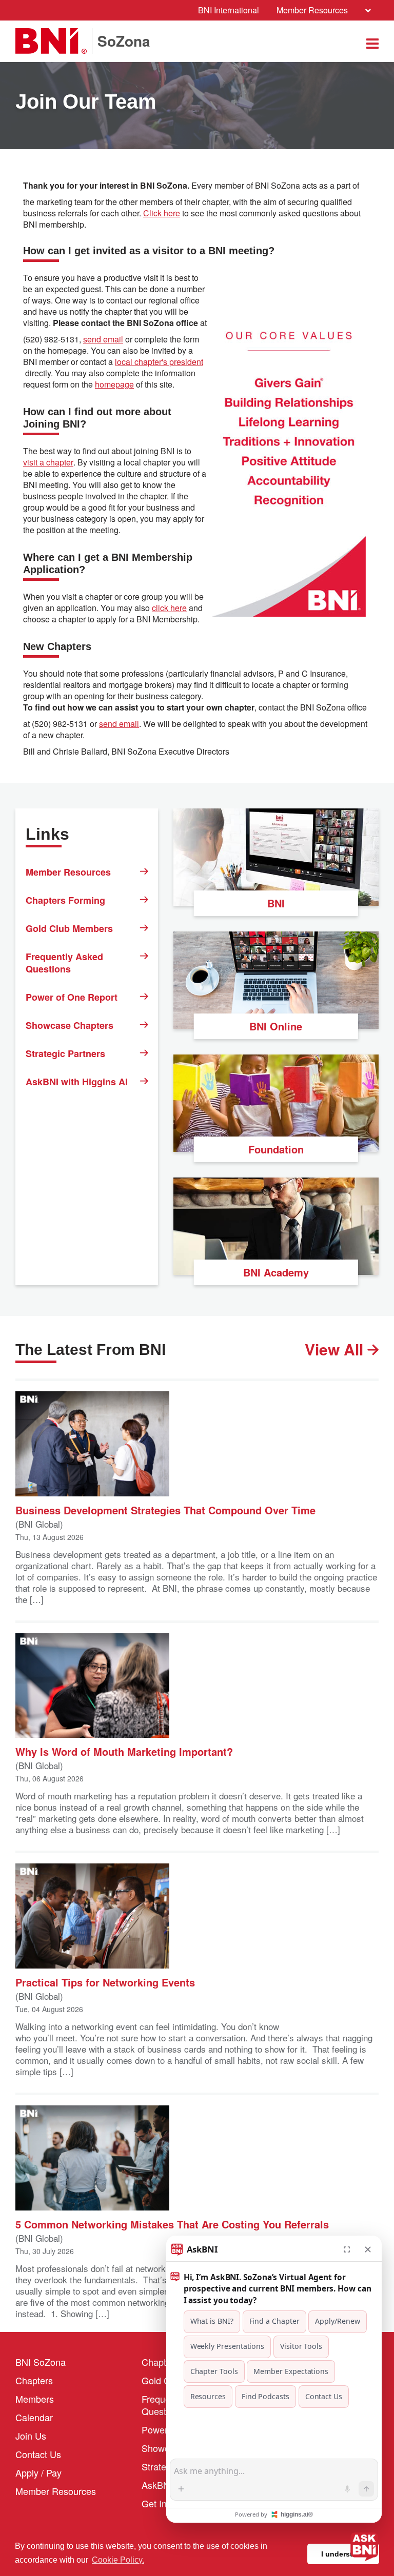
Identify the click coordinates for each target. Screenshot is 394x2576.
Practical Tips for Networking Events (105, 1982)
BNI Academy (276, 1272)
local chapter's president (159, 362)
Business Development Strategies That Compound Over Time (165, 1509)
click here (169, 608)
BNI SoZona (41, 2362)
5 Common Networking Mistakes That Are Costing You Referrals (172, 2224)
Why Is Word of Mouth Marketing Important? (124, 1751)
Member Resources (312, 10)
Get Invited (164, 2503)
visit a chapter (48, 462)
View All (336, 1349)
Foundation (276, 1149)
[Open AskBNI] (364, 2546)
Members (35, 2399)
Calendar (34, 2417)
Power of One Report (72, 997)
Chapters (34, 2380)
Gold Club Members (69, 928)
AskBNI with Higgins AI (77, 1082)
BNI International (229, 10)
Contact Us (38, 2454)
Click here (162, 213)
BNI (276, 903)
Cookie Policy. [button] (118, 2560)
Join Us (31, 2436)
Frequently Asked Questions (64, 963)
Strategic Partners (65, 1053)
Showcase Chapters (70, 1025)
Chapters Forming (65, 900)
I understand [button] (343, 2554)
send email (103, 339)
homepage (114, 384)
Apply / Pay (38, 2472)
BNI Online (276, 1026)
